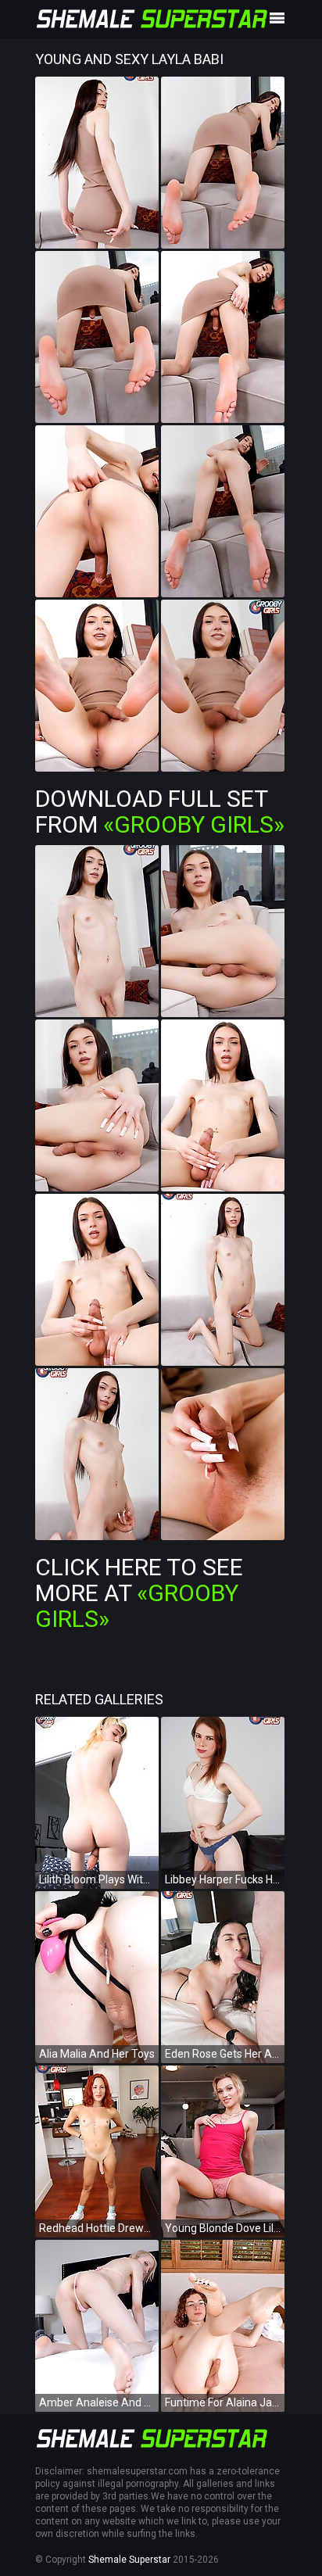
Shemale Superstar (129, 2560)
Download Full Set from (160, 811)
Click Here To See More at (139, 1593)
